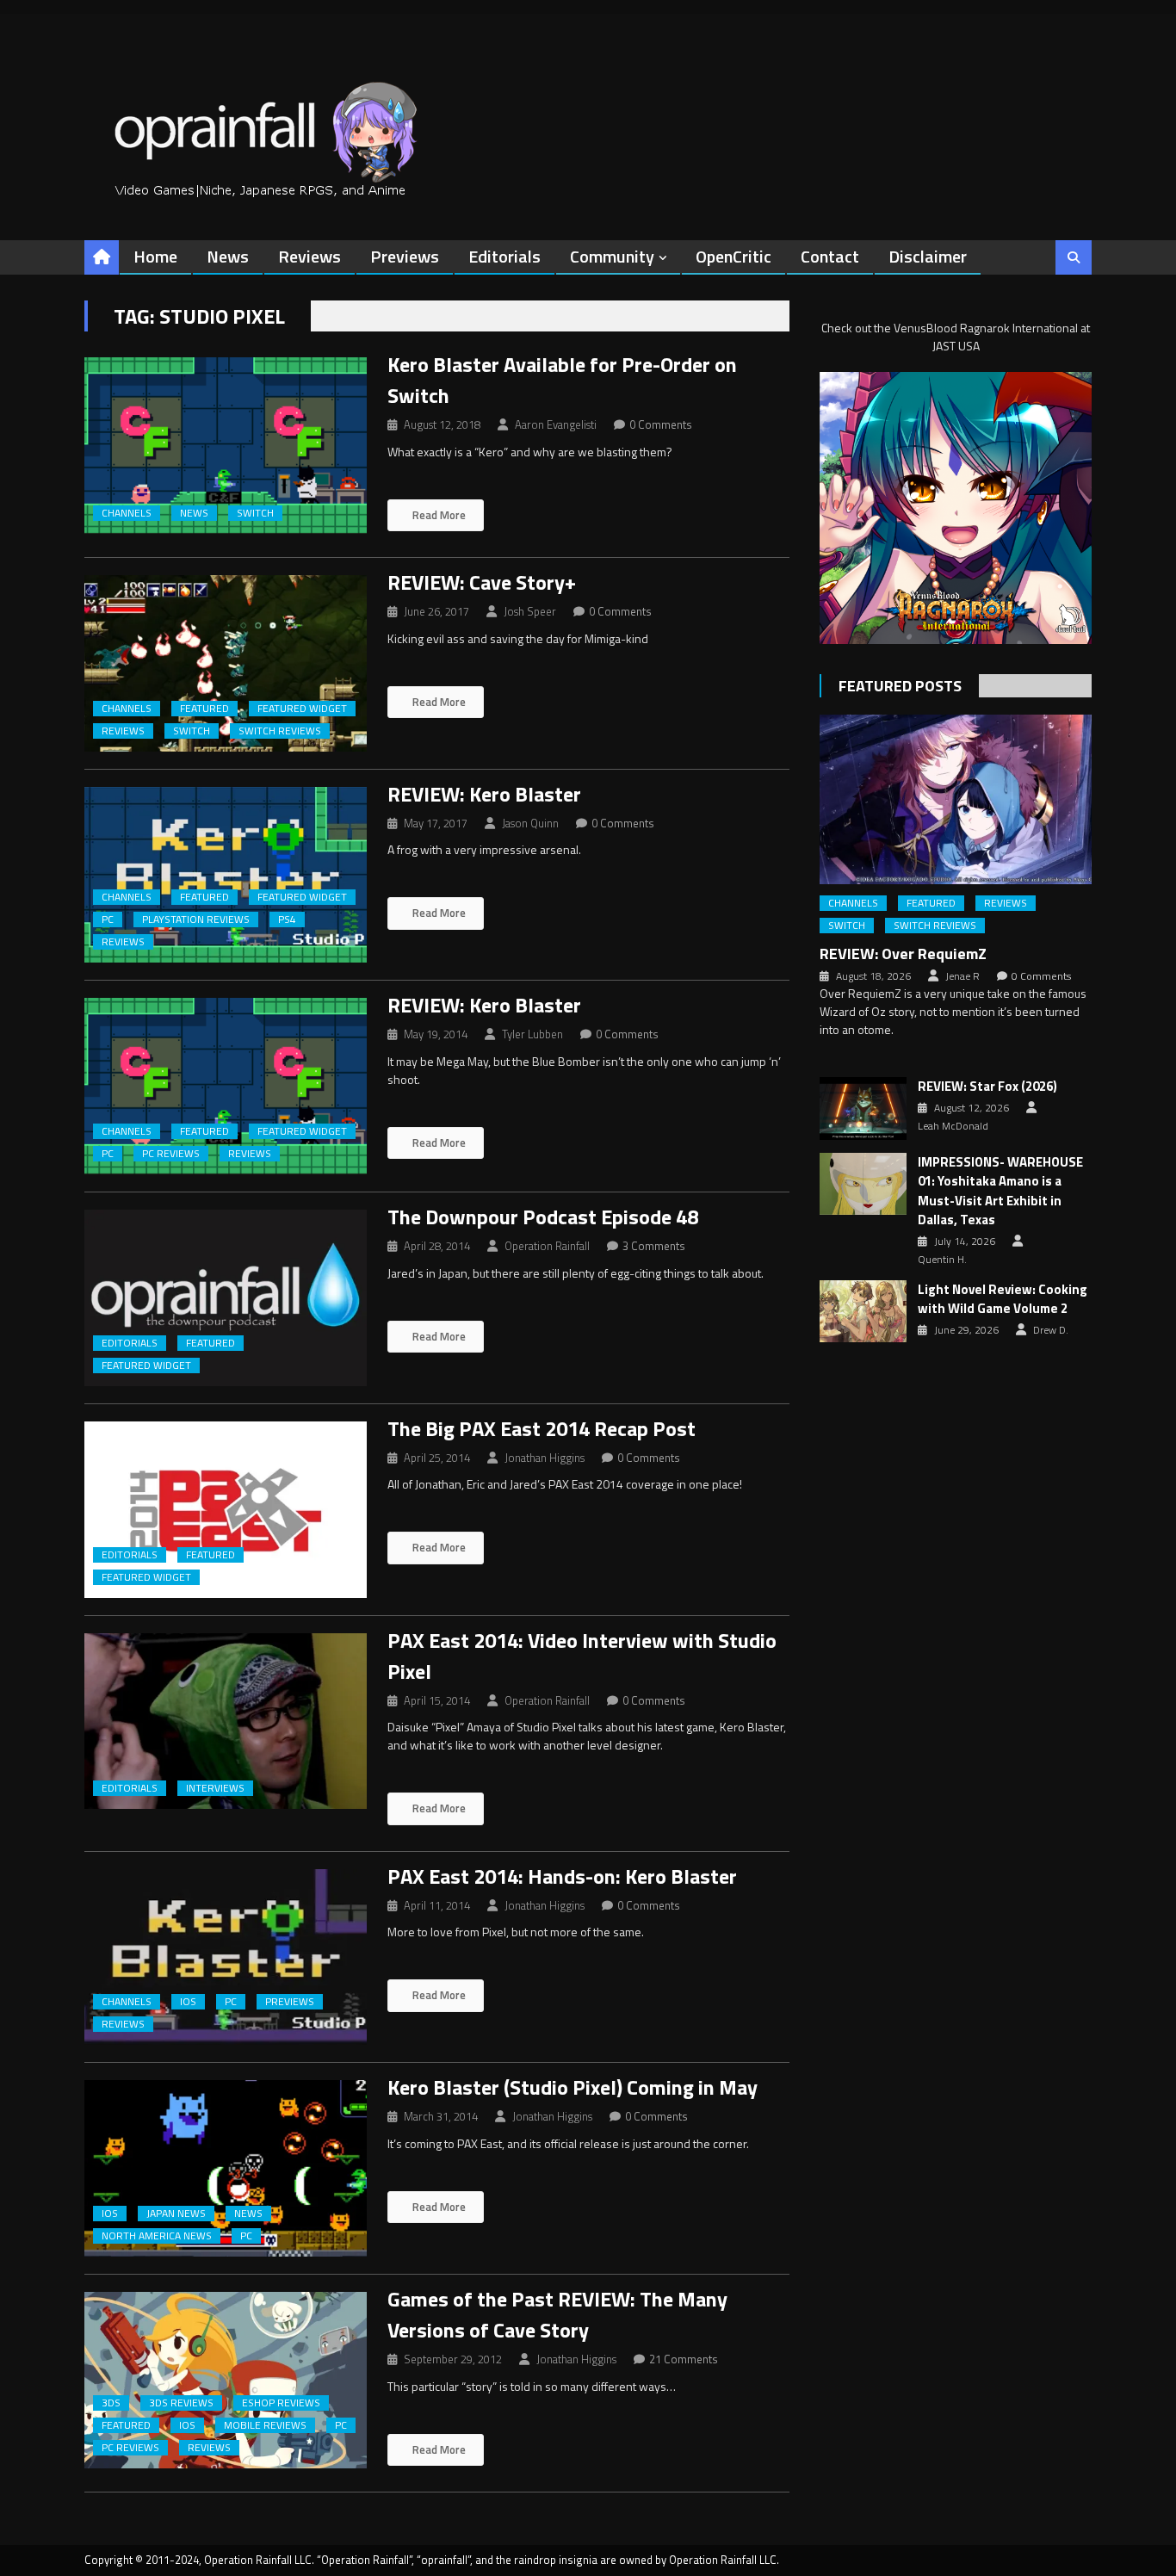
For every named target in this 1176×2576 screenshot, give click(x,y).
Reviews (309, 256)
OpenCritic (733, 256)
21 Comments (684, 2359)
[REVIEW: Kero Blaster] (226, 875)
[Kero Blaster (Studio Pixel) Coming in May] (226, 2168)
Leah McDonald (953, 1126)
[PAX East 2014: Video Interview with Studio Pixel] (226, 1721)
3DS (111, 2403)
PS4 (287, 920)
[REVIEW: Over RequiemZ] (956, 799)
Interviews (215, 1788)
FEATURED (204, 709)
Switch (255, 513)
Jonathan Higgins (545, 1458)
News (228, 256)
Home (155, 256)
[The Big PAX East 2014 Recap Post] (226, 1510)
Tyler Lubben (532, 1034)
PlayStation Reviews (196, 920)
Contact (830, 256)
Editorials (504, 256)
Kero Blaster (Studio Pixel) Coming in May (573, 2087)
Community (612, 256)
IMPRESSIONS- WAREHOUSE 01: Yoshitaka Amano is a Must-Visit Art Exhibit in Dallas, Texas (1000, 1192)
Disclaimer (928, 256)
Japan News (176, 2214)
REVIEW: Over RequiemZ (903, 954)
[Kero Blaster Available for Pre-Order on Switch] (226, 446)
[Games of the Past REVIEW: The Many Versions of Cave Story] (226, 2380)
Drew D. (1051, 1330)
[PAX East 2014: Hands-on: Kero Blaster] (226, 1957)
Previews (405, 256)
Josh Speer (530, 611)
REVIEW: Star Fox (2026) (987, 1087)
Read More (438, 515)
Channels (127, 513)
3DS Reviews (181, 2403)
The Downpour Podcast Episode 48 (543, 1217)
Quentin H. (942, 1260)
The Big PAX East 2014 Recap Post (542, 1428)
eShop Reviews (281, 2403)
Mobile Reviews (265, 2425)
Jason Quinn (530, 823)
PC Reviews (171, 1154)
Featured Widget (302, 709)
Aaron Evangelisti (556, 424)
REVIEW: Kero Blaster (484, 794)
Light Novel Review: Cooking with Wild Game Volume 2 (1003, 1300)
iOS (188, 2002)
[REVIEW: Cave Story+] (226, 663)
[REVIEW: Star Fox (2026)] (863, 1108)
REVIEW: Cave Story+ (482, 582)
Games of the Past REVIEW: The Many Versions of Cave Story (557, 2314)
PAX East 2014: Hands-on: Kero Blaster (562, 1876)
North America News (157, 2236)
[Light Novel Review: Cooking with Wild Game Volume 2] (863, 1311)
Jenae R (962, 976)
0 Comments (661, 424)
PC (108, 920)
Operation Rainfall (547, 1246)
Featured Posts (900, 686)
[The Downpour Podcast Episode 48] (226, 1298)
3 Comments (654, 1246)
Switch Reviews (280, 731)
